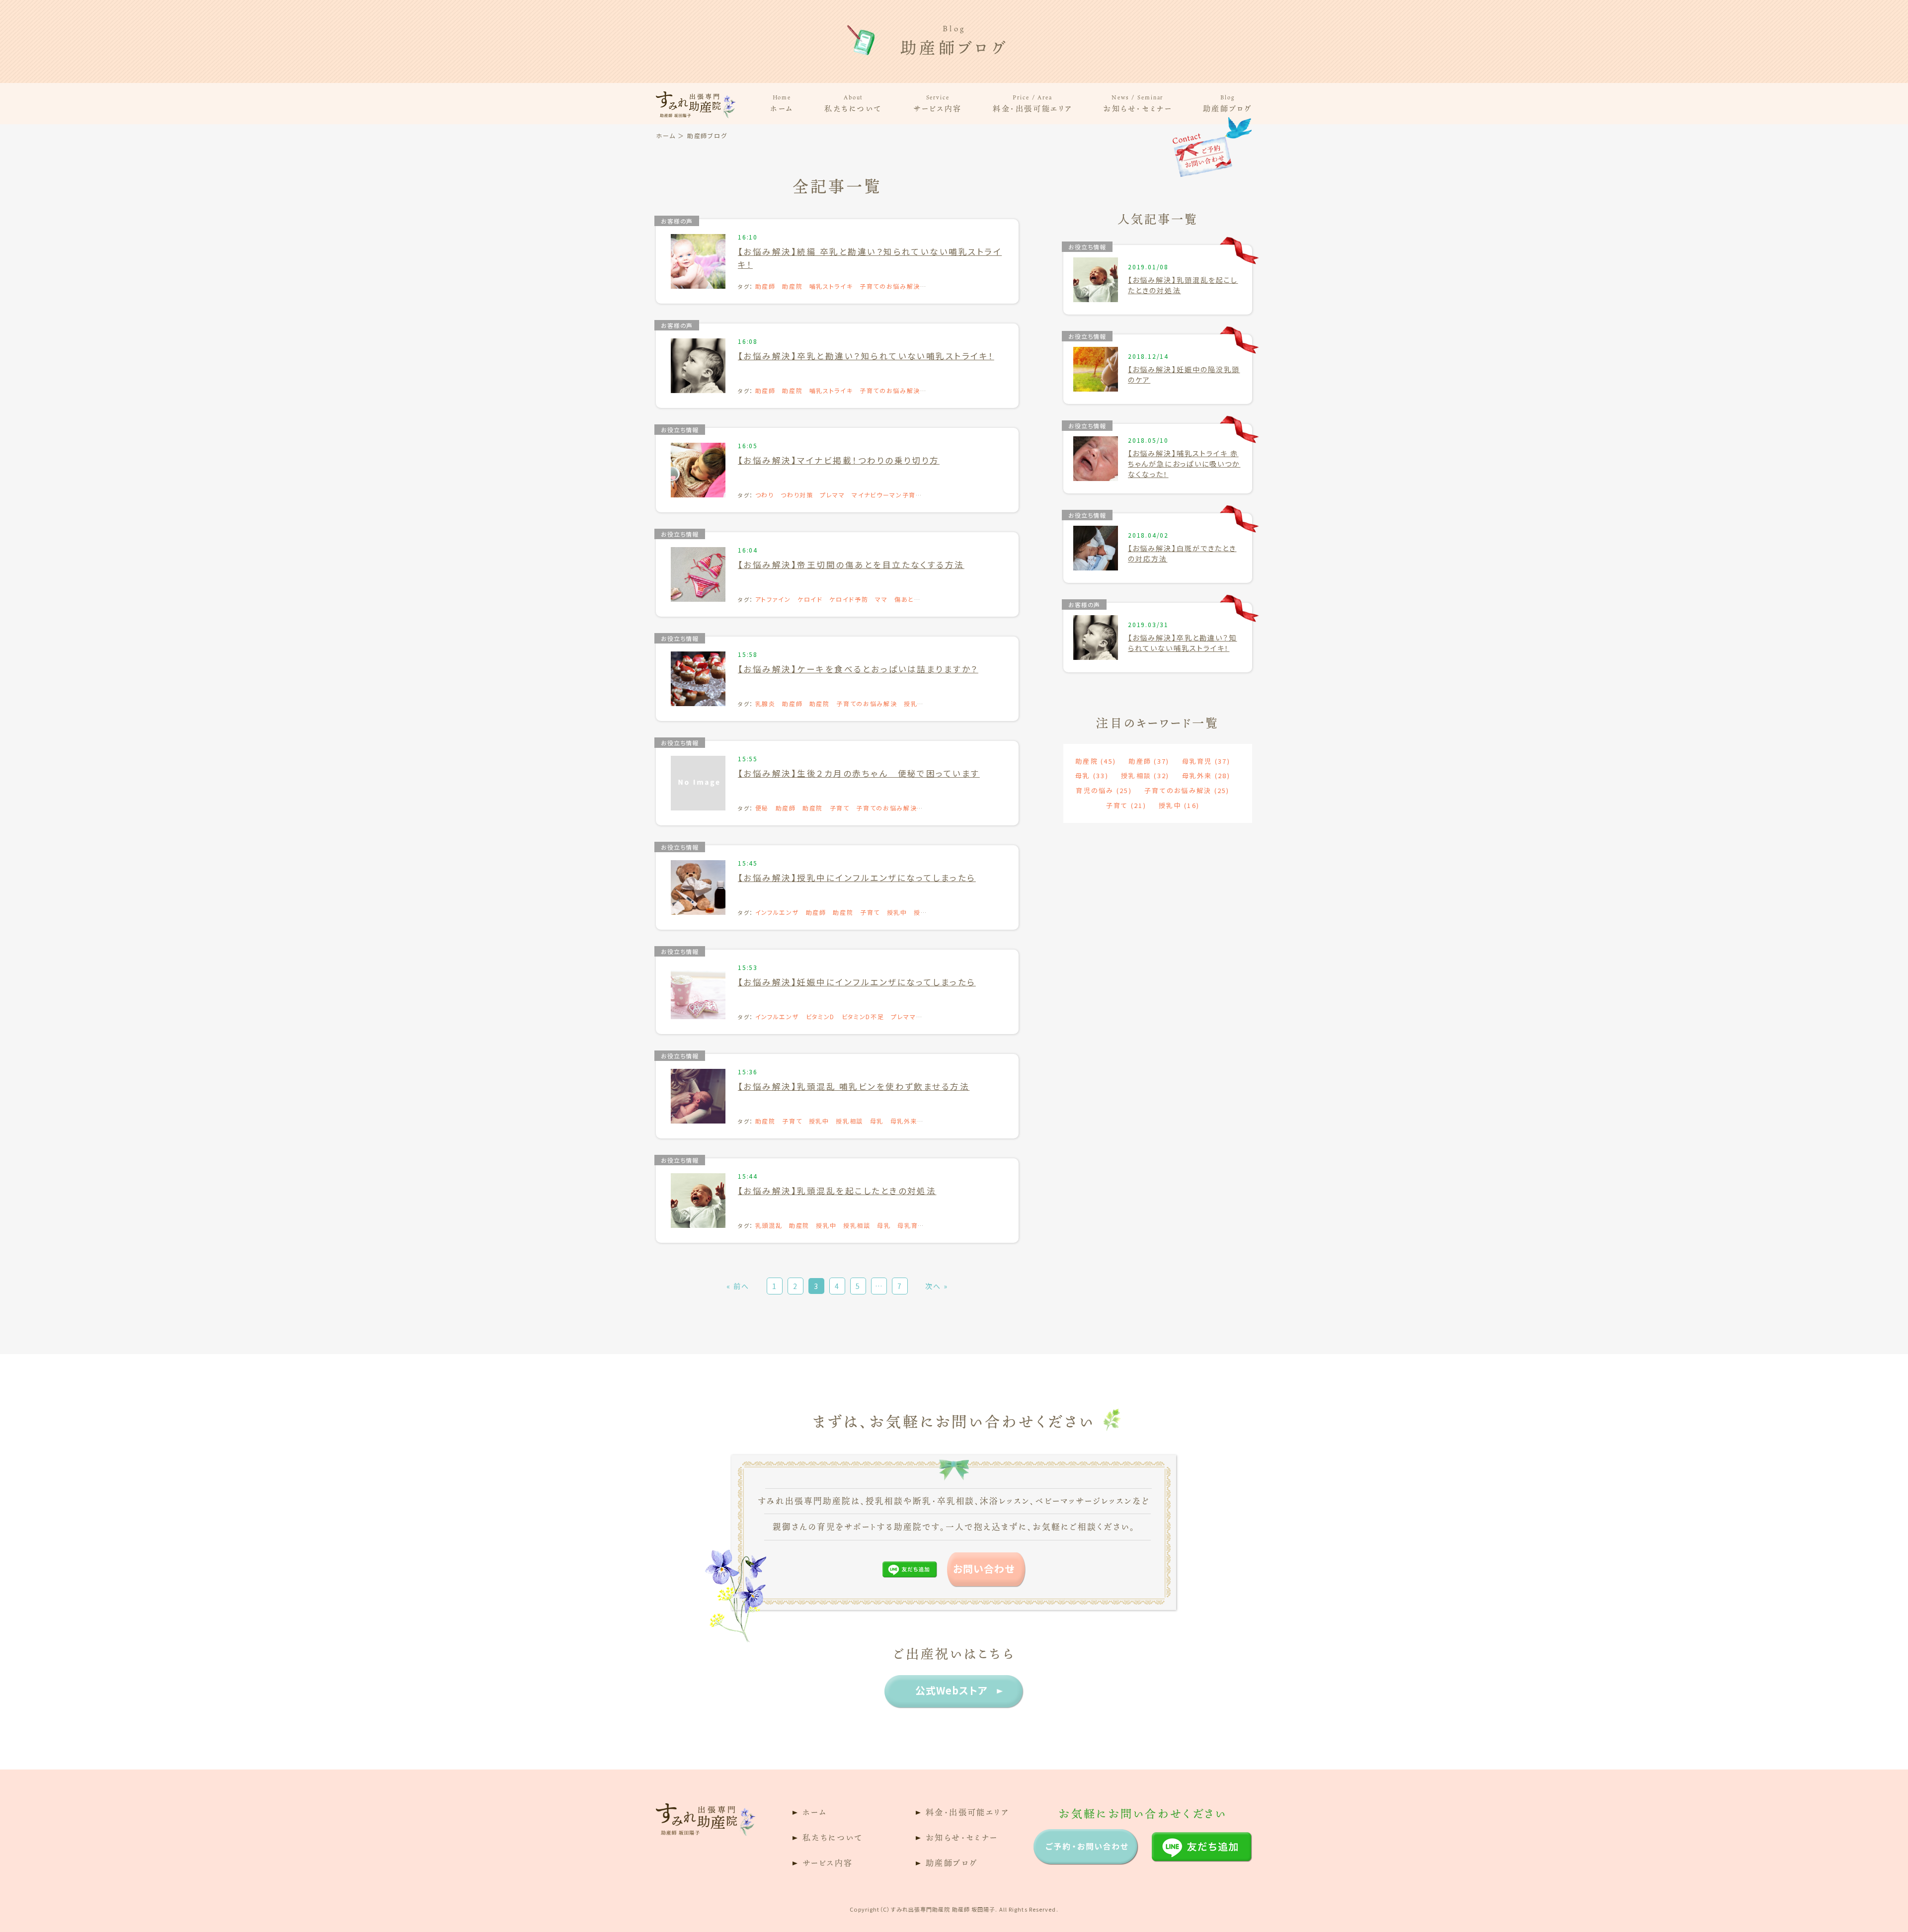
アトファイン (773, 599)
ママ (881, 599)
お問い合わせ (984, 1569)
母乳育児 (1206, 761)
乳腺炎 (765, 703)
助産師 (765, 286)
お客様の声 (677, 221)
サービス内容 (937, 103)
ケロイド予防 (849, 599)
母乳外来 (904, 1121)
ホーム (782, 103)
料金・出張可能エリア (1033, 103)
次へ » (937, 1286)
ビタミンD (820, 1016)
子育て (840, 808)
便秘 (762, 808)
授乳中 (897, 912)
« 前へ (738, 1286)
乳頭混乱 (769, 1225)
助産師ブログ (1228, 103)
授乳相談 (849, 1121)
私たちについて (853, 103)
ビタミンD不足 (863, 1016)
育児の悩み (1104, 790)
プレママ (833, 495)
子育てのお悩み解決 (890, 286)
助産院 (792, 286)
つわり (765, 495)
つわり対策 (797, 495)
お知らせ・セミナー (1137, 103)
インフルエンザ (777, 912)
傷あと (904, 599)
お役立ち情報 (680, 430)
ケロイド (810, 599)
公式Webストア (952, 1690)
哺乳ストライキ (831, 286)
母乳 (877, 1121)
